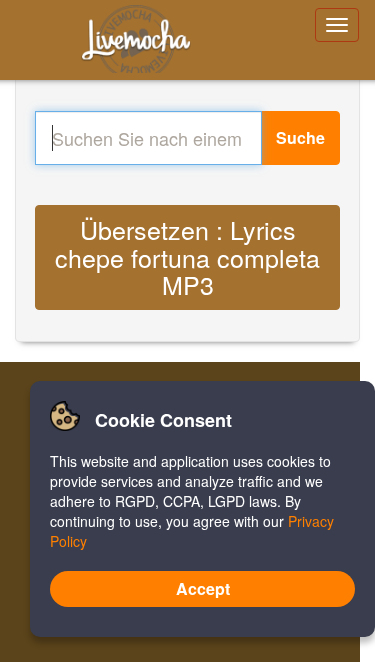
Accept (203, 588)
